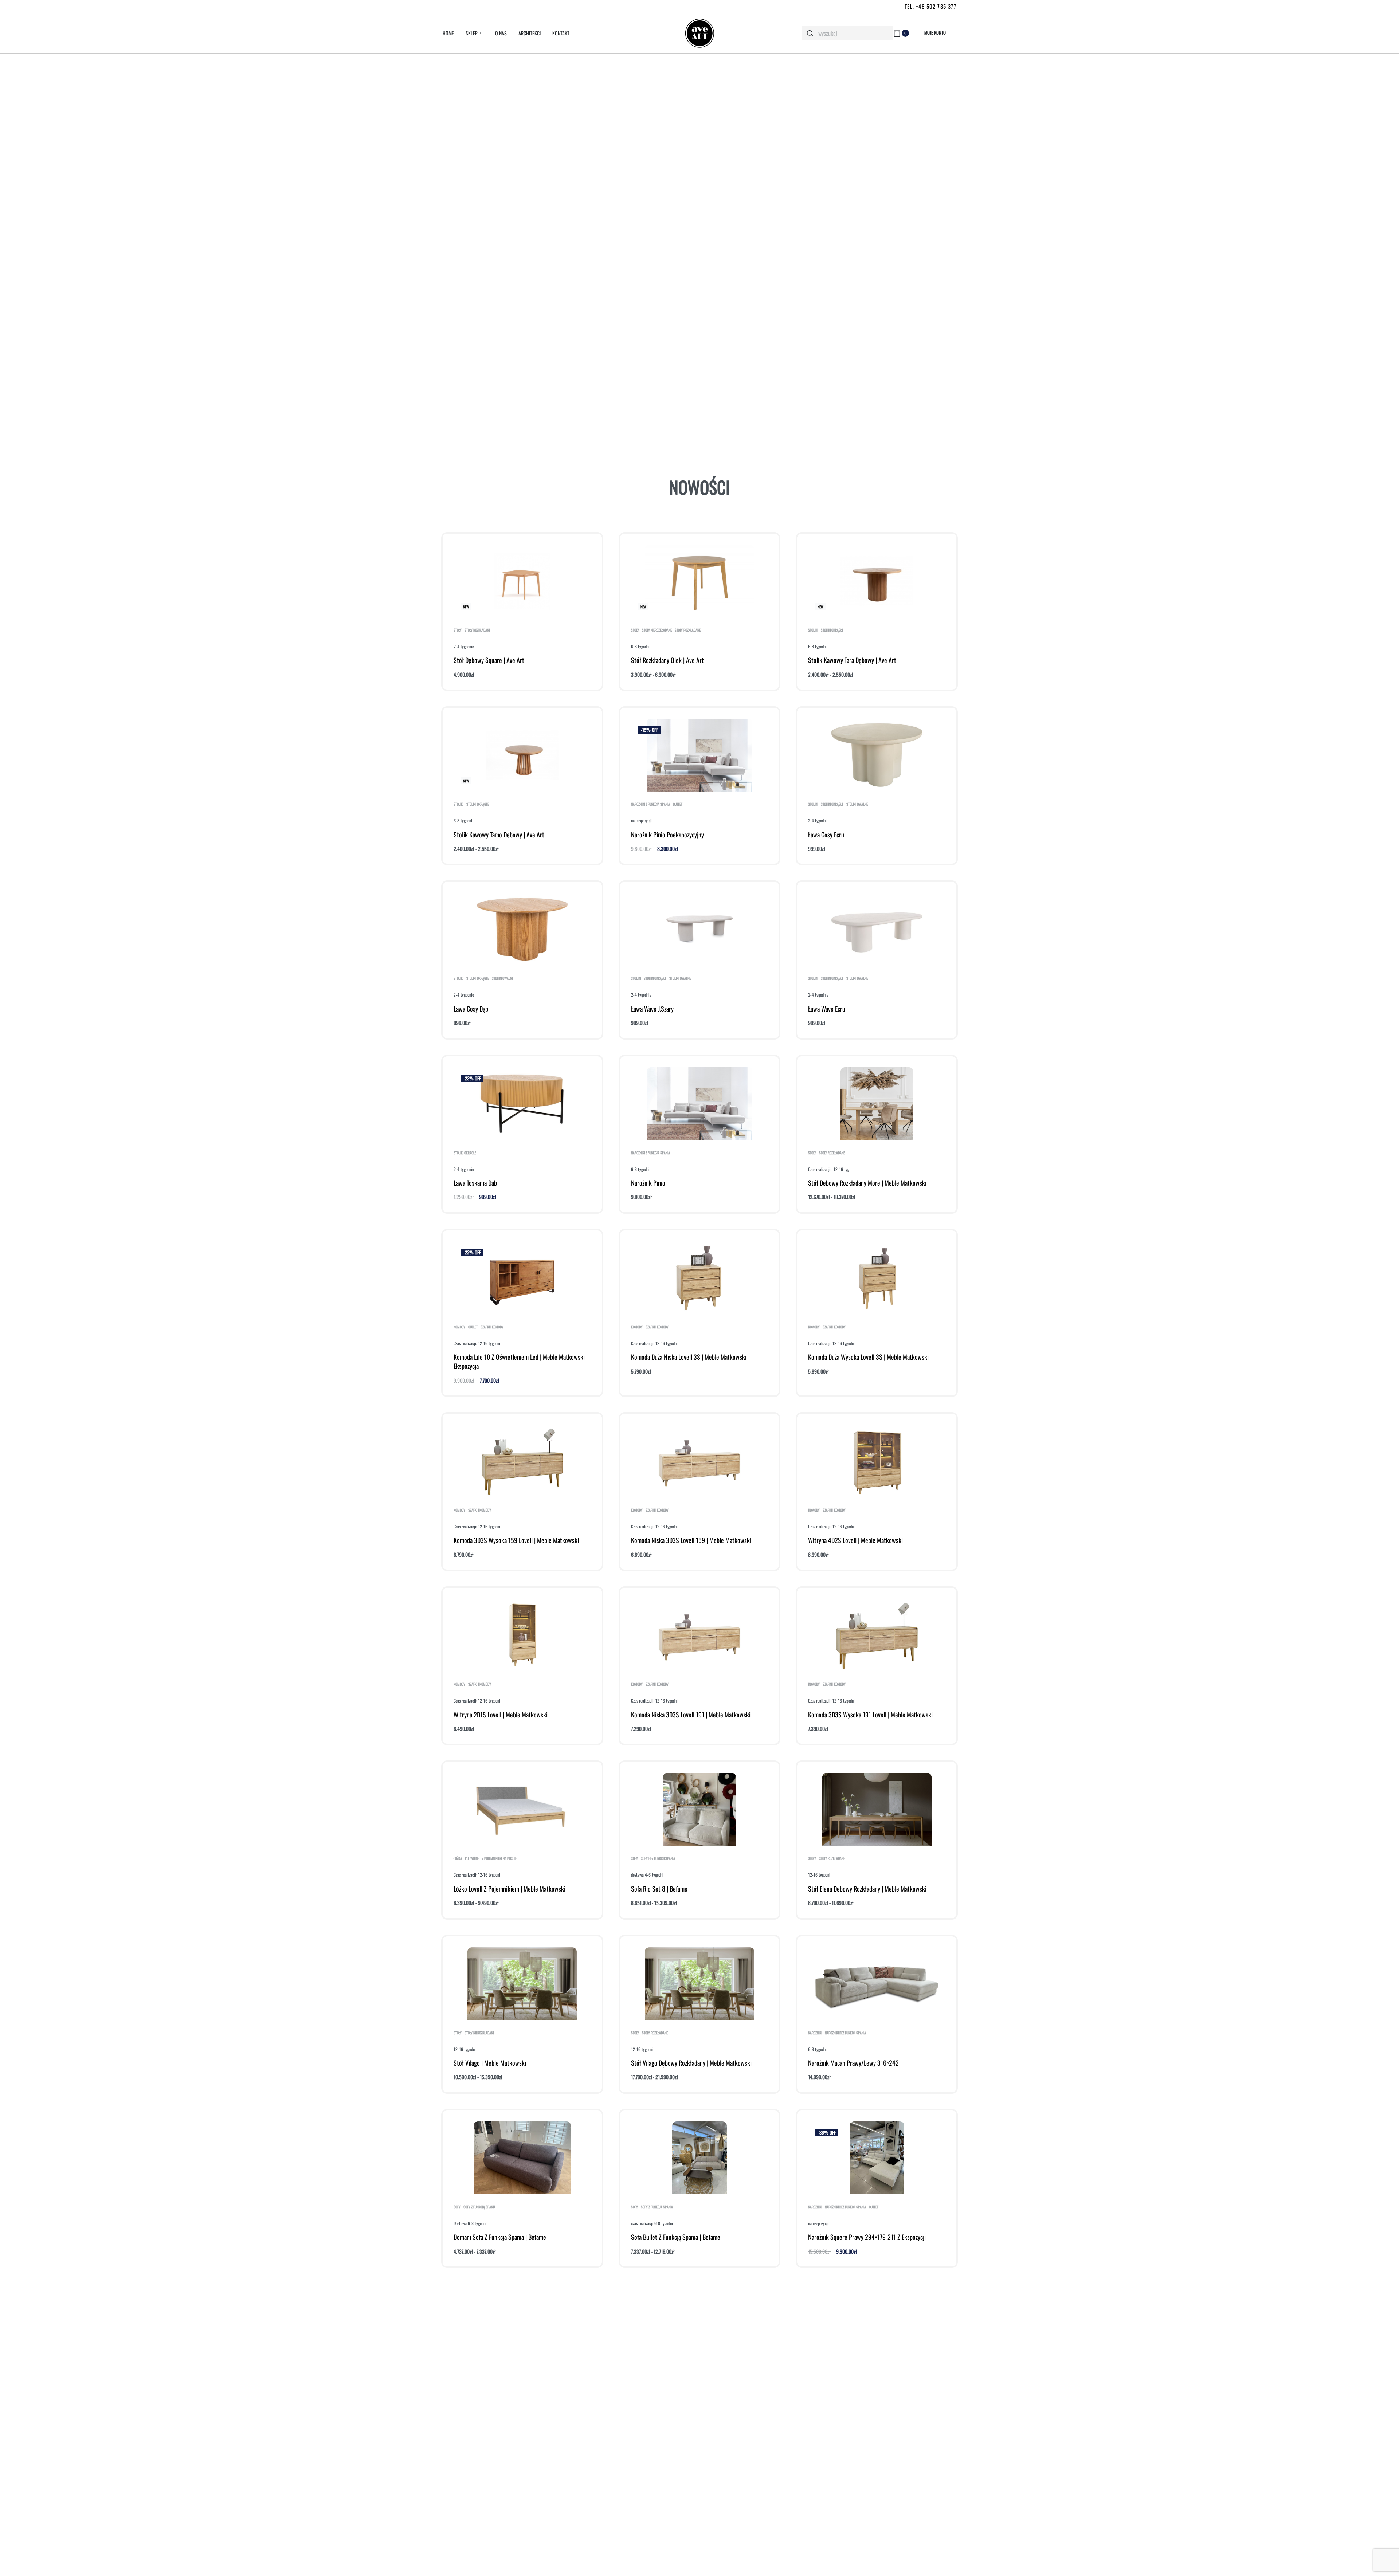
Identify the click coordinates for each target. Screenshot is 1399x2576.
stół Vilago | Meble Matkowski (490, 2063)
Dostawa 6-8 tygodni (470, 2223)
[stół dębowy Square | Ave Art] (522, 581)
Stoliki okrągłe (832, 630)
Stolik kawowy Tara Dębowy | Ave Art (852, 660)
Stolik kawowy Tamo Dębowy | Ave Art (499, 835)
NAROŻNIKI (815, 2033)
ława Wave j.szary (652, 1009)
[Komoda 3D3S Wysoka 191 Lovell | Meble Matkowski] (877, 1635)
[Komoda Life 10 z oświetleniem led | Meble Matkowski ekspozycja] (522, 1278)
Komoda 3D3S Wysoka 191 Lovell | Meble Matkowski (870, 1715)
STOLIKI (813, 630)
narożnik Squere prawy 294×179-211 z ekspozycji (867, 2237)
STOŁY (458, 630)
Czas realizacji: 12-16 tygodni (477, 1343)
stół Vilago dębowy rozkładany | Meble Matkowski (691, 2063)
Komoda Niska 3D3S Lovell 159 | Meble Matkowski (691, 1540)
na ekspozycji (641, 820)
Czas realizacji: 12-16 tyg (829, 1169)
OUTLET (678, 804)
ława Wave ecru (827, 1009)
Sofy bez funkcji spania (658, 1858)
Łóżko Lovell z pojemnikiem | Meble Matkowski (510, 1889)
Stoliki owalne (857, 804)
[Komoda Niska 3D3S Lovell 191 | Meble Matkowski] (699, 1635)
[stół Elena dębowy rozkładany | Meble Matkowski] (877, 1809)
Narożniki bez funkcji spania (845, 2033)
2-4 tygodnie (464, 646)
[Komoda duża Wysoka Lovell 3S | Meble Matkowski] (877, 1278)
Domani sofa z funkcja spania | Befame (500, 2237)
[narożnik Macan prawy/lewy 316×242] (877, 1984)
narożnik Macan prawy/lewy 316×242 (853, 2063)
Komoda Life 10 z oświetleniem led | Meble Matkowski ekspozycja (519, 1361)
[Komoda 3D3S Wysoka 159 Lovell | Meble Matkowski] (522, 1461)
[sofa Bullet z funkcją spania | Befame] (699, 2158)
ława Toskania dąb (475, 1183)
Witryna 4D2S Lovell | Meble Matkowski (855, 1540)
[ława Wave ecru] (877, 929)
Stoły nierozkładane (657, 630)
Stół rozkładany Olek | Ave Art (667, 660)
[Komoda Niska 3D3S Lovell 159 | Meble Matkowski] (699, 1461)
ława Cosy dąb (471, 1009)
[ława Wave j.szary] (700, 929)
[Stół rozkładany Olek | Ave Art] (699, 581)
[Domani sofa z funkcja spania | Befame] (522, 2158)
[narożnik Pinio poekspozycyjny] (699, 755)
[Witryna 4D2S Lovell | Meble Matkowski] (877, 1461)
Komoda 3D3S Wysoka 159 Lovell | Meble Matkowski (516, 1540)
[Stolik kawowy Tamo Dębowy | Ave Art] (522, 755)
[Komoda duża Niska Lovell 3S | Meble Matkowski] (699, 1278)
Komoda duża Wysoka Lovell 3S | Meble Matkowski (868, 1357)
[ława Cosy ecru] (877, 755)
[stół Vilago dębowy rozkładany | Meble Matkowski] (699, 1984)
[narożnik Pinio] (699, 1104)
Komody (459, 1327)
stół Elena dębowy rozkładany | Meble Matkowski (867, 1889)
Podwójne (472, 1858)
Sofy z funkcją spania (479, 2207)
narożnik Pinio (648, 1183)
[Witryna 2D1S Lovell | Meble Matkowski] (522, 1635)
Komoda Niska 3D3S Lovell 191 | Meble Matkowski (691, 1715)
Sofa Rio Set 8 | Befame (659, 1889)
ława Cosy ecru (826, 835)
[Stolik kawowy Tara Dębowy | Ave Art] (877, 581)
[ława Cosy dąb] (522, 929)
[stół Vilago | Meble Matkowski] (522, 1984)
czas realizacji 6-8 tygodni (652, 2223)
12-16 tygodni (819, 1875)
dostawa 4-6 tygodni (647, 1875)
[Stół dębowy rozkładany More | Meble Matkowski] (877, 1104)
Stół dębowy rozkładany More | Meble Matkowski (867, 1183)
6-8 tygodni (640, 646)
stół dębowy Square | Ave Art (489, 660)
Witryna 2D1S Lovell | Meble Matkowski (501, 1715)
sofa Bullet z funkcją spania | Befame (676, 2237)
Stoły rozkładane (477, 630)
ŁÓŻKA (458, 1858)
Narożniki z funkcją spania (650, 804)
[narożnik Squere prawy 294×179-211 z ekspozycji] (877, 2158)
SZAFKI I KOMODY (492, 1327)
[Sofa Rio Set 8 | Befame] (699, 1809)
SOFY (634, 1858)
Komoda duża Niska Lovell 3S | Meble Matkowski (689, 1357)
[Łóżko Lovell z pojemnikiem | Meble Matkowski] (522, 1809)
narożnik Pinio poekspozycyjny (667, 835)
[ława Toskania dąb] (522, 1104)
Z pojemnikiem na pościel (500, 1858)
